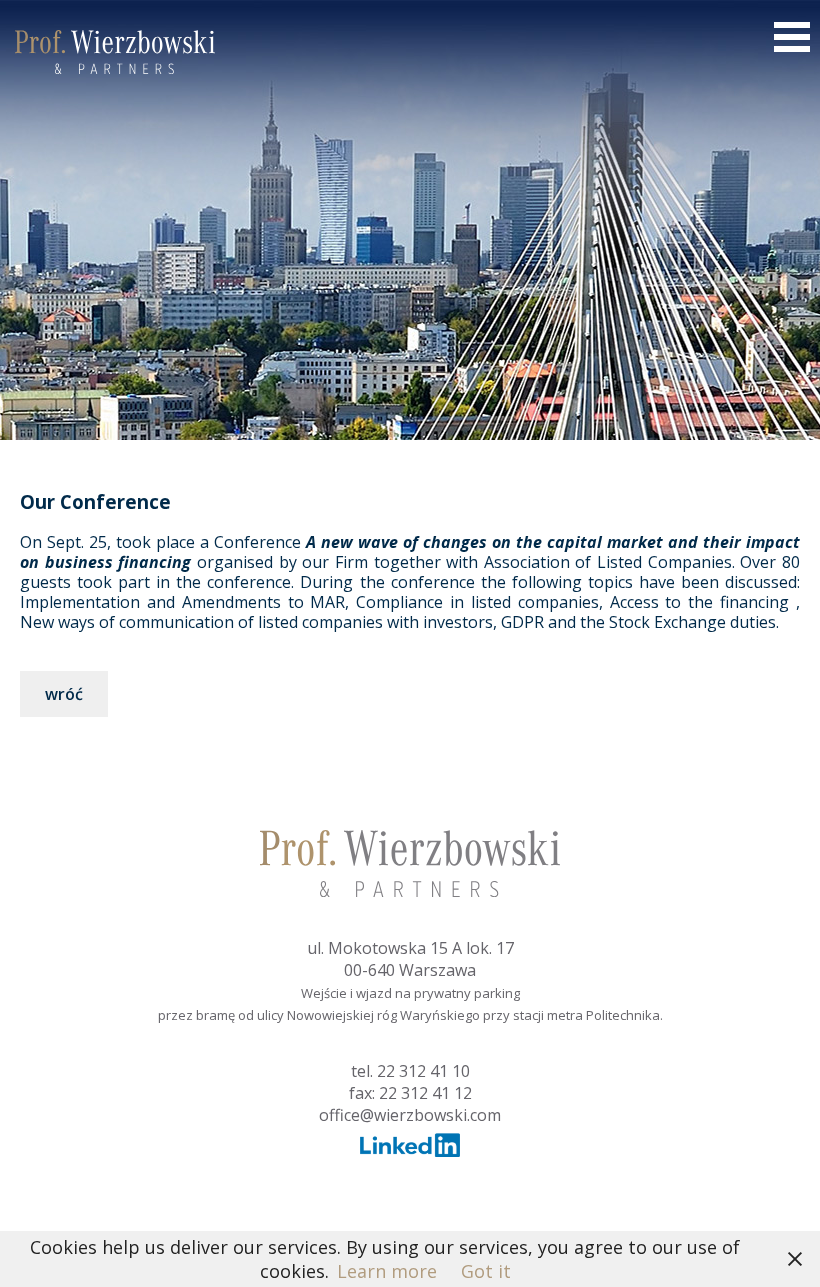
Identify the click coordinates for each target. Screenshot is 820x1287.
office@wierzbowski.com (410, 1115)
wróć (64, 694)
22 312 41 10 (423, 1071)
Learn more (387, 1271)
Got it (486, 1271)
